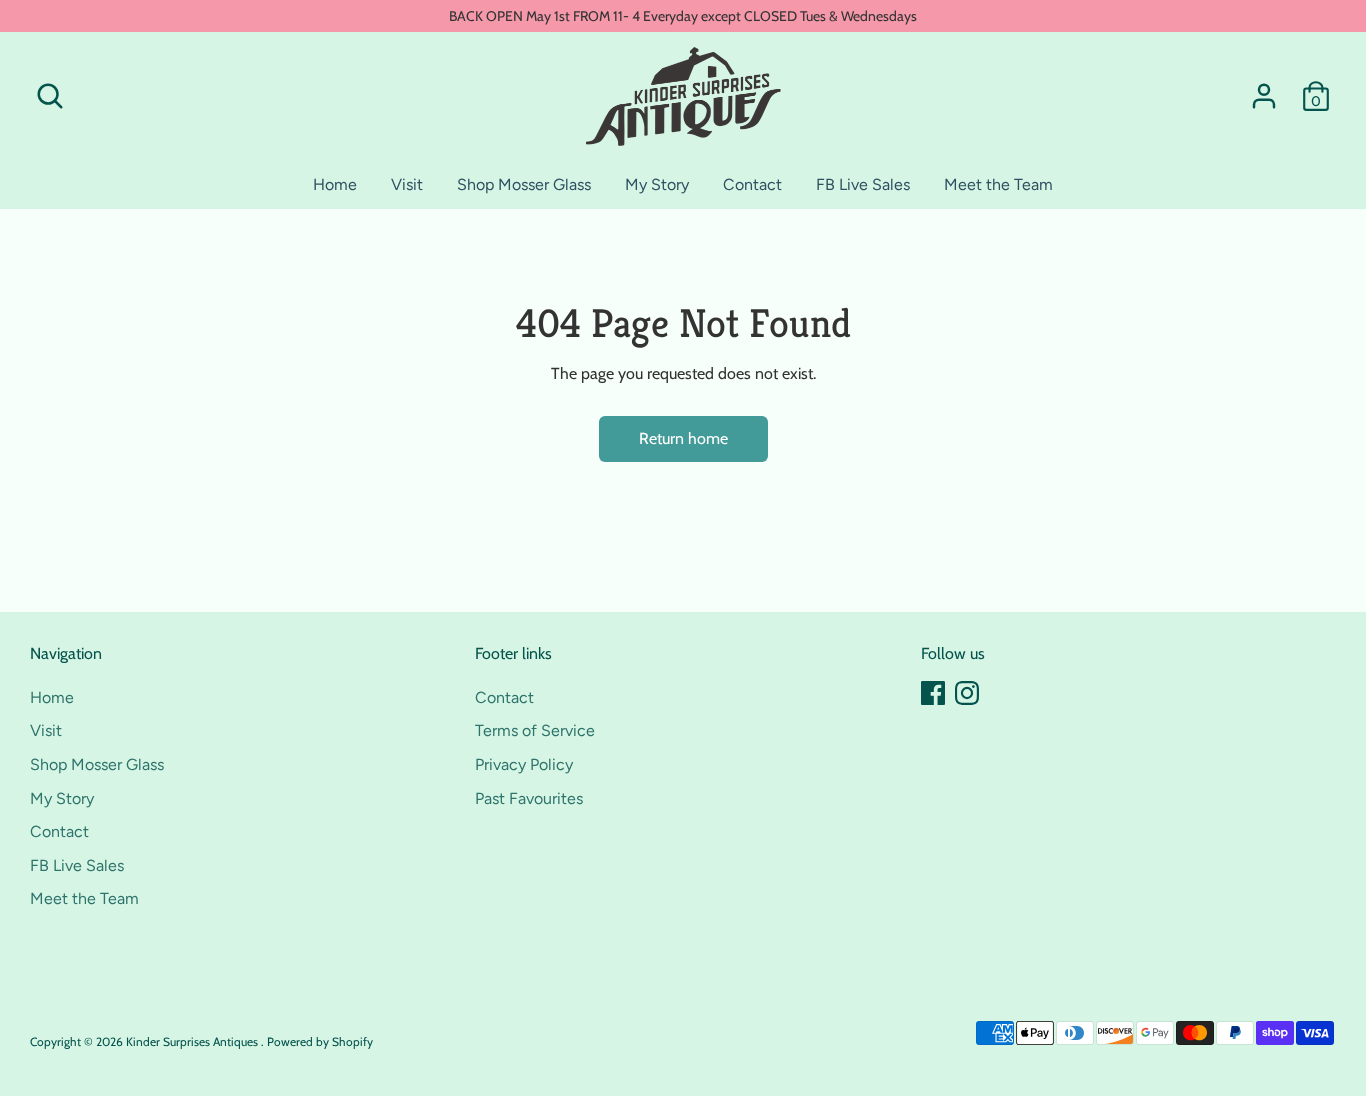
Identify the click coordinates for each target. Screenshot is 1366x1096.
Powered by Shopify (320, 1041)
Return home (683, 438)
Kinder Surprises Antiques (193, 1041)
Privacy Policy (524, 764)
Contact (752, 184)
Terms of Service (535, 730)
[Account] (1264, 96)
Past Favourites (529, 798)
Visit (407, 184)
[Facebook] (933, 693)
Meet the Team (998, 184)
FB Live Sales (863, 184)
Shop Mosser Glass (524, 184)
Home (335, 184)
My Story (657, 184)
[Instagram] (967, 693)
